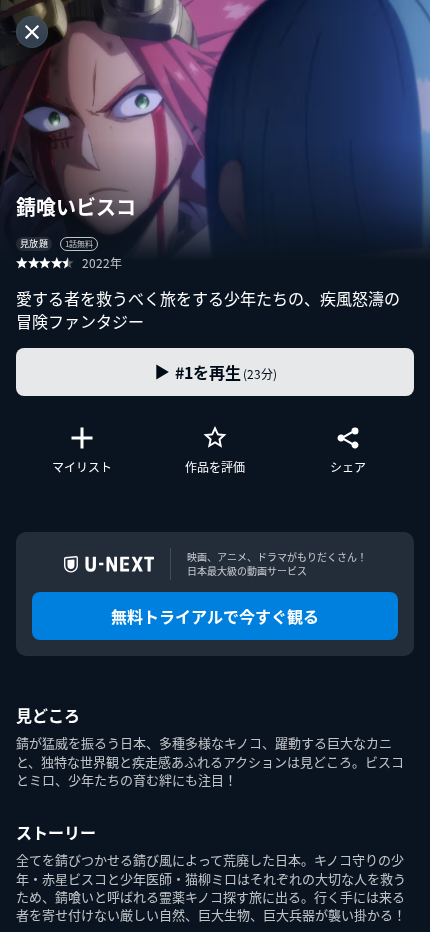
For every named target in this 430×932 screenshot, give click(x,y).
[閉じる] (32, 32)
